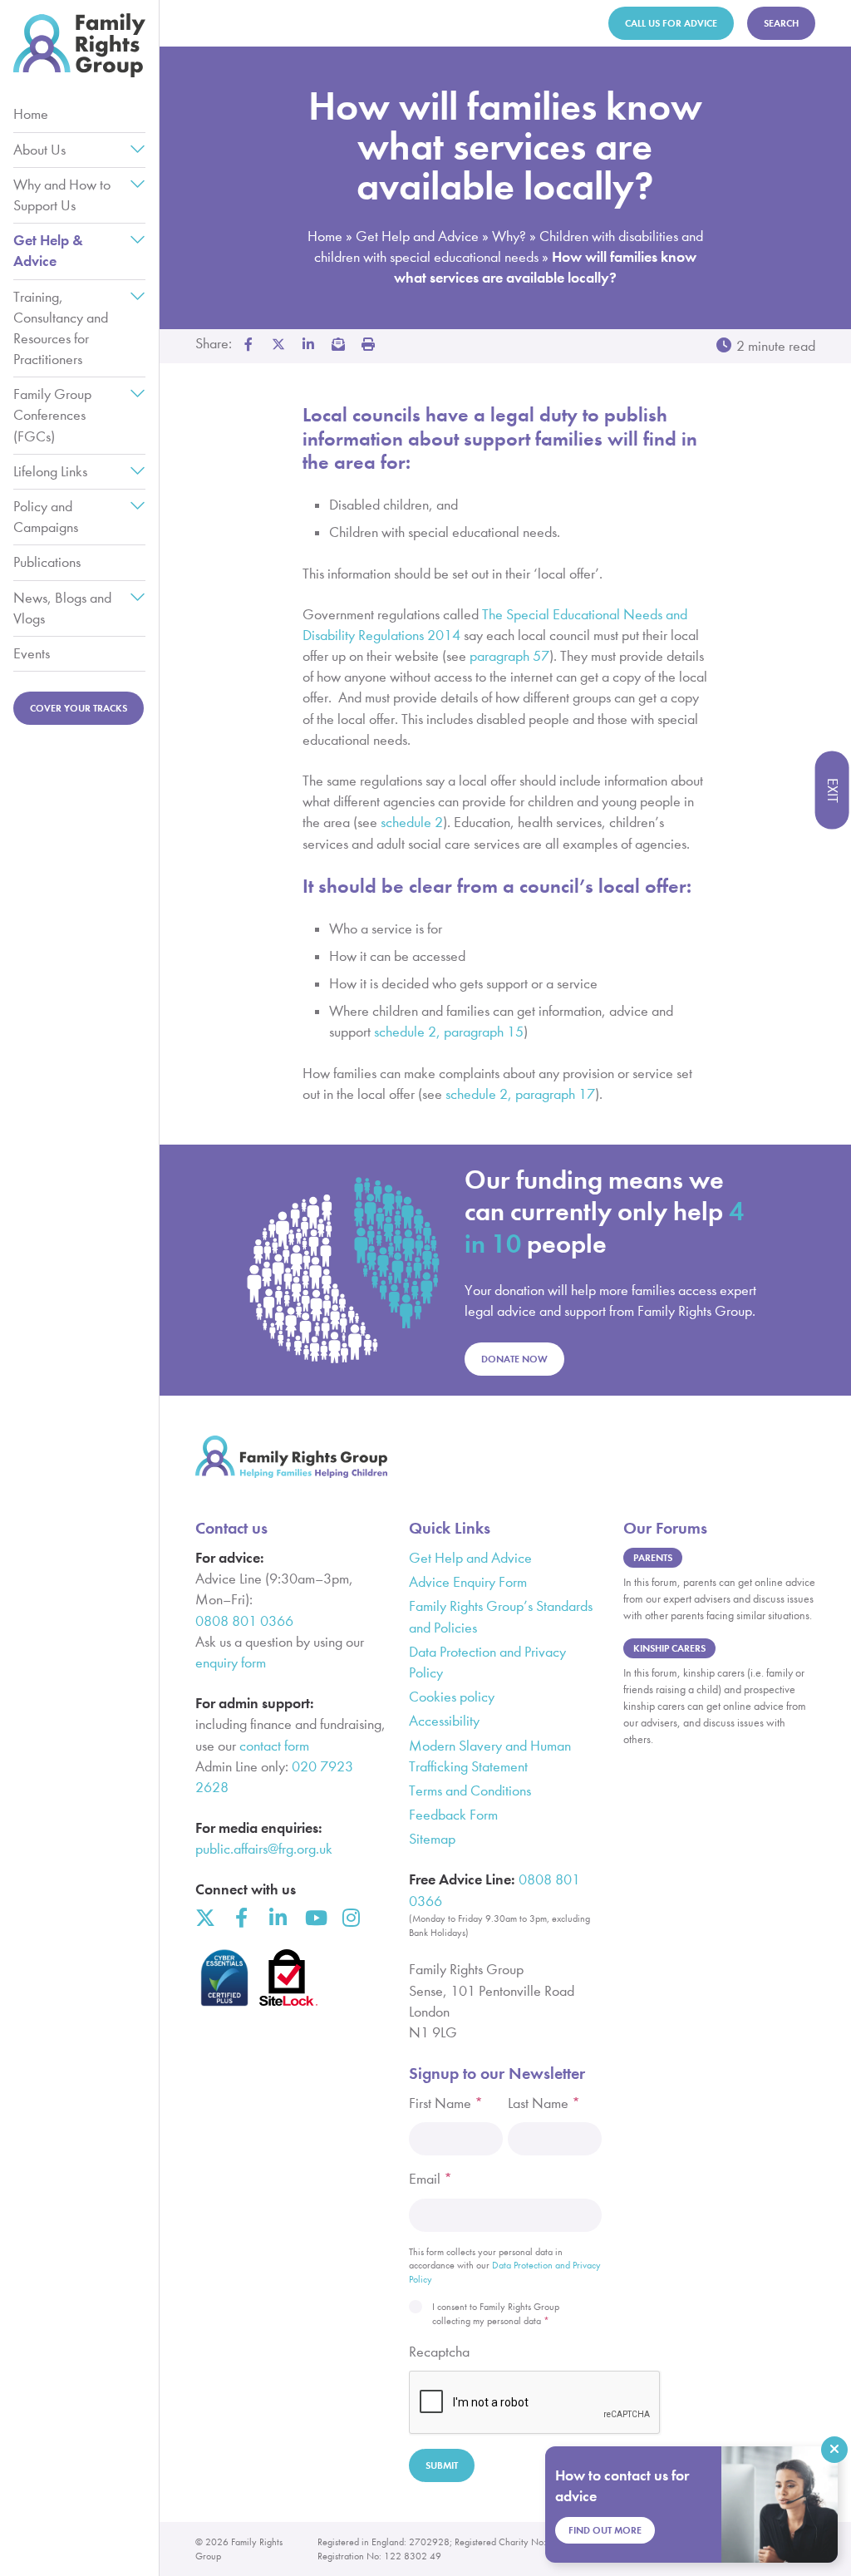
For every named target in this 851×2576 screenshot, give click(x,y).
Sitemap (432, 1839)
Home (31, 114)
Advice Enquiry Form (468, 1582)
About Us (39, 150)
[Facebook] (242, 1918)
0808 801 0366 (244, 1621)
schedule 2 (412, 823)
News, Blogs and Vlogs (62, 608)
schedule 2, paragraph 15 (449, 1032)
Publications (47, 562)
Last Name (544, 2103)
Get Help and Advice (417, 236)
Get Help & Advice (48, 251)
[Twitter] (205, 1918)
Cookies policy (452, 1697)
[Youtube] (315, 1918)
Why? (509, 236)
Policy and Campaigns (46, 517)
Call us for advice (671, 23)
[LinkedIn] (278, 1918)
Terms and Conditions (470, 1791)
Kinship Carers (669, 1648)
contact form (274, 1746)
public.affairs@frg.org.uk (264, 1849)
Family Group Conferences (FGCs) (52, 415)
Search (781, 23)
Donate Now (514, 1359)
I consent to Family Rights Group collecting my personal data (496, 2314)
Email (430, 2179)
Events (32, 654)
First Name (446, 2103)
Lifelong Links (50, 472)
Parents (653, 1557)
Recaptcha (439, 2352)
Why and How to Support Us (62, 195)
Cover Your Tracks (79, 708)
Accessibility (444, 1721)
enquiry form (231, 1663)
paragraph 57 (509, 656)
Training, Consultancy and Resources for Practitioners (61, 329)
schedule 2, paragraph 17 (520, 1094)
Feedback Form (453, 1815)
